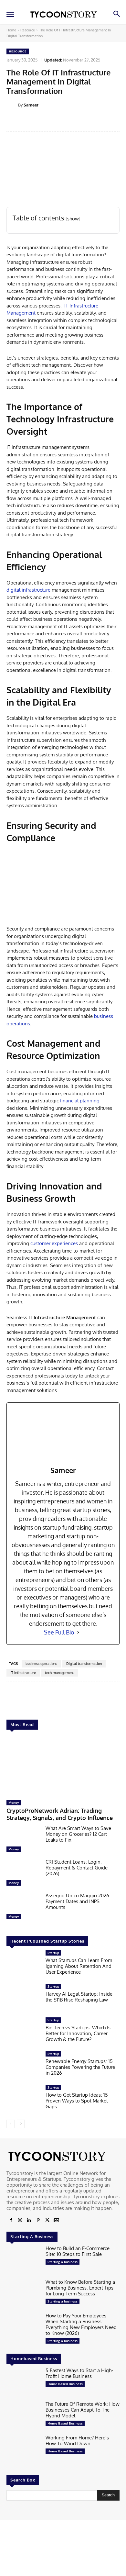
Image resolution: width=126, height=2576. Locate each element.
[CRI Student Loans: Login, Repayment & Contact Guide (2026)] (23, 1874)
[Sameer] (12, 105)
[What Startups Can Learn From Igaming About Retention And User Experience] (23, 1965)
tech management (59, 1673)
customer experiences (54, 1243)
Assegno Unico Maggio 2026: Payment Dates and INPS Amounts (78, 1901)
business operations (41, 1664)
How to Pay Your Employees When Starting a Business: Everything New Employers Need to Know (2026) (81, 2324)
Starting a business (63, 2262)
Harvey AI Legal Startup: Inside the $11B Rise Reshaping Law (79, 1997)
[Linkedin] (29, 2220)
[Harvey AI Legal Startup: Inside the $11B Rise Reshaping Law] (23, 1999)
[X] (47, 2220)
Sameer (31, 105)
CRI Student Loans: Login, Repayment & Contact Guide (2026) (77, 1868)
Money (14, 1802)
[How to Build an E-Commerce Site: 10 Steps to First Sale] (23, 2260)
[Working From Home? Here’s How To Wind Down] (23, 2450)
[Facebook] (11, 2220)
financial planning (80, 1101)
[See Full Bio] (78, 1632)
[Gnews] (56, 2220)
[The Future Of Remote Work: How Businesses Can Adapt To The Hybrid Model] (23, 2416)
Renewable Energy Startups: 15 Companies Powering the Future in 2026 (80, 2067)
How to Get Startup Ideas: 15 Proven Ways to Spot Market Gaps (77, 2101)
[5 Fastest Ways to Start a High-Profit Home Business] (23, 2382)
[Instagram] (20, 2220)
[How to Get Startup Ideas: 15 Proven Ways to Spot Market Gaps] (23, 2100)
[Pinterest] (38, 2220)
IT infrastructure (23, 1673)
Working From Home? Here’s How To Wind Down (77, 2441)
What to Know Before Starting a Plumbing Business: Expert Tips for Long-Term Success (80, 2288)
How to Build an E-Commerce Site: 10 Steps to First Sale (78, 2251)
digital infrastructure (28, 590)
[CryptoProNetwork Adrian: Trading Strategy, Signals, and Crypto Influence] (63, 1766)
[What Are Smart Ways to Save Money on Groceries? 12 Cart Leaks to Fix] (23, 1840)
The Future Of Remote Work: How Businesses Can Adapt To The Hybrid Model (83, 2410)
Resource (28, 30)
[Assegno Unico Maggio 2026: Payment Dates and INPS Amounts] (23, 1908)
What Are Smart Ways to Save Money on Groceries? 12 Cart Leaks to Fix (78, 1834)
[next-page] (21, 2124)
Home (11, 30)
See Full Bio (59, 1632)
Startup (53, 1953)
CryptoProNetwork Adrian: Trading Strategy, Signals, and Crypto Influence (60, 1814)
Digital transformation (84, 1664)
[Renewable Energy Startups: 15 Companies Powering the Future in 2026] (23, 2066)
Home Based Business (65, 2384)
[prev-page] (10, 2124)
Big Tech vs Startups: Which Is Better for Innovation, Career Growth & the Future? (78, 2033)
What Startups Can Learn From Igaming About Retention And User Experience (79, 1966)
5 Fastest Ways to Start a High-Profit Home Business (79, 2373)
